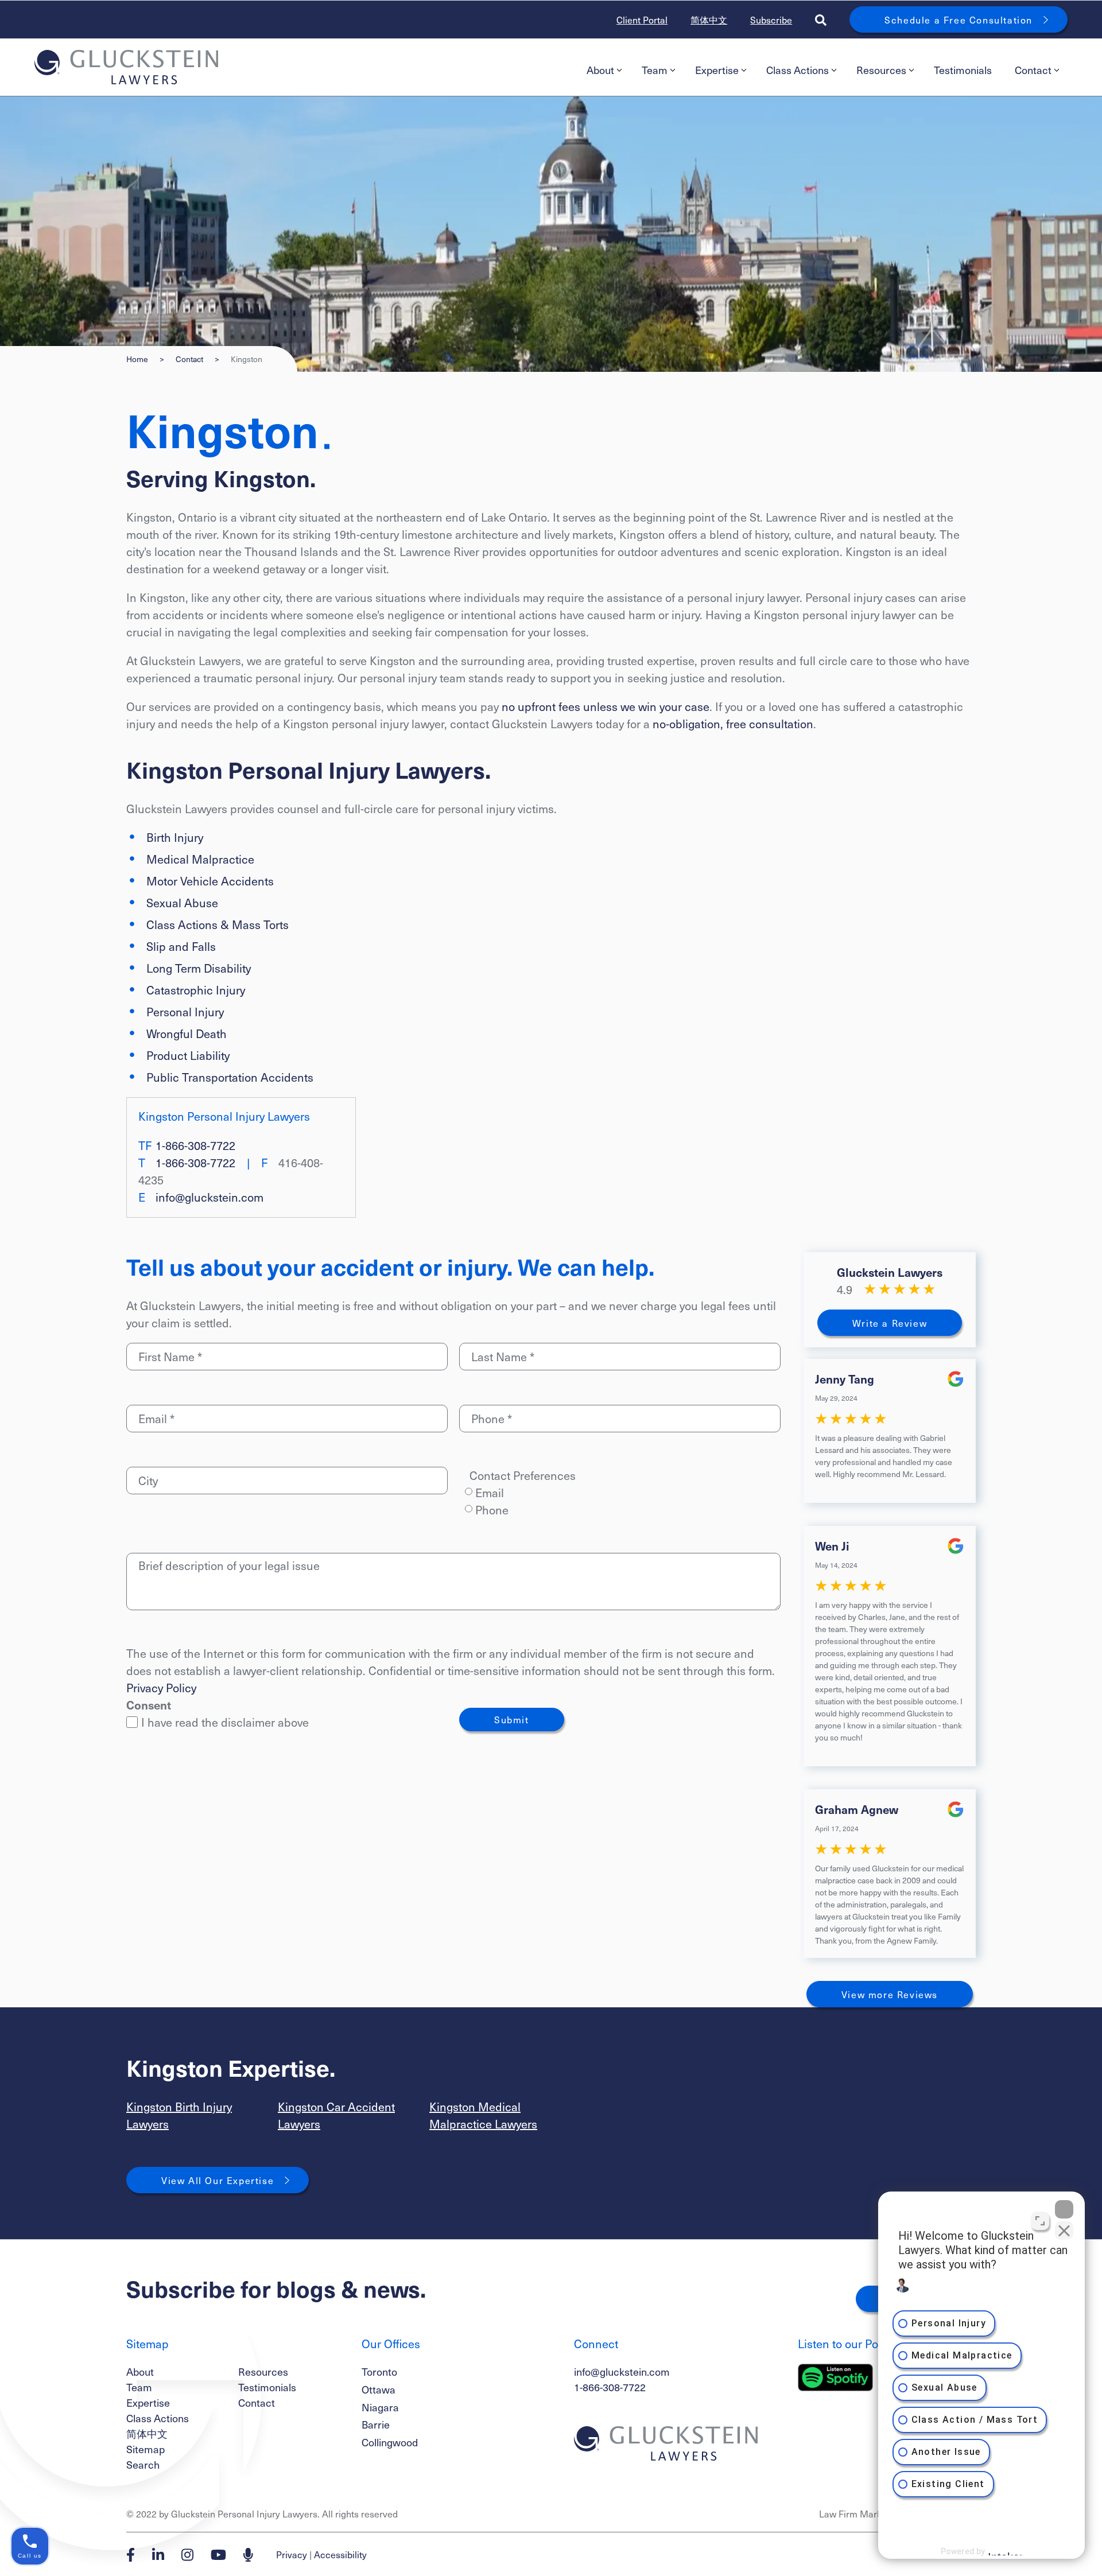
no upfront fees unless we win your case (606, 706)
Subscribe (771, 20)
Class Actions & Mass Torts (218, 924)
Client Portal (642, 20)
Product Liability (188, 1055)
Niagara (380, 2407)
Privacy (292, 2554)
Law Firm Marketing (861, 2513)
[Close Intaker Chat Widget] (1064, 2209)
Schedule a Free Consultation (959, 20)
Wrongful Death (187, 1033)
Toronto (379, 2371)
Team (655, 70)
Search (143, 2464)
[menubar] (821, 70)
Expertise (717, 70)
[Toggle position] (1040, 2221)
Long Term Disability (199, 968)
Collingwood (390, 2442)
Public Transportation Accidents (230, 1077)
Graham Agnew (857, 1809)
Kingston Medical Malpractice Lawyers (483, 2115)
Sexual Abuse (182, 903)
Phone (492, 1510)
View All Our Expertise (218, 2180)
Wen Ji (832, 1546)
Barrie (376, 2424)
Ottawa (379, 2389)
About (600, 70)
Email (490, 1493)
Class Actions (798, 70)
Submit (512, 1719)
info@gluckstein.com (209, 1197)
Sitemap (145, 2449)
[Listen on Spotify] (835, 2377)
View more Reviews (890, 1994)
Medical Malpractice (200, 859)
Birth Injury (175, 837)
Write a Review (890, 1323)
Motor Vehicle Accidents (210, 881)
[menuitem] (603, 70)
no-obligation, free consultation (733, 724)
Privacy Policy (161, 1688)
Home (137, 359)
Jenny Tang (845, 1379)
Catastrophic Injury (196, 990)
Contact (1033, 70)
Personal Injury (185, 1012)
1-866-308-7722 (195, 1145)
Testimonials (963, 70)
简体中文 (709, 20)
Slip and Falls (181, 946)
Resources (881, 70)
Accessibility (340, 2554)
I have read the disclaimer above (225, 1722)
